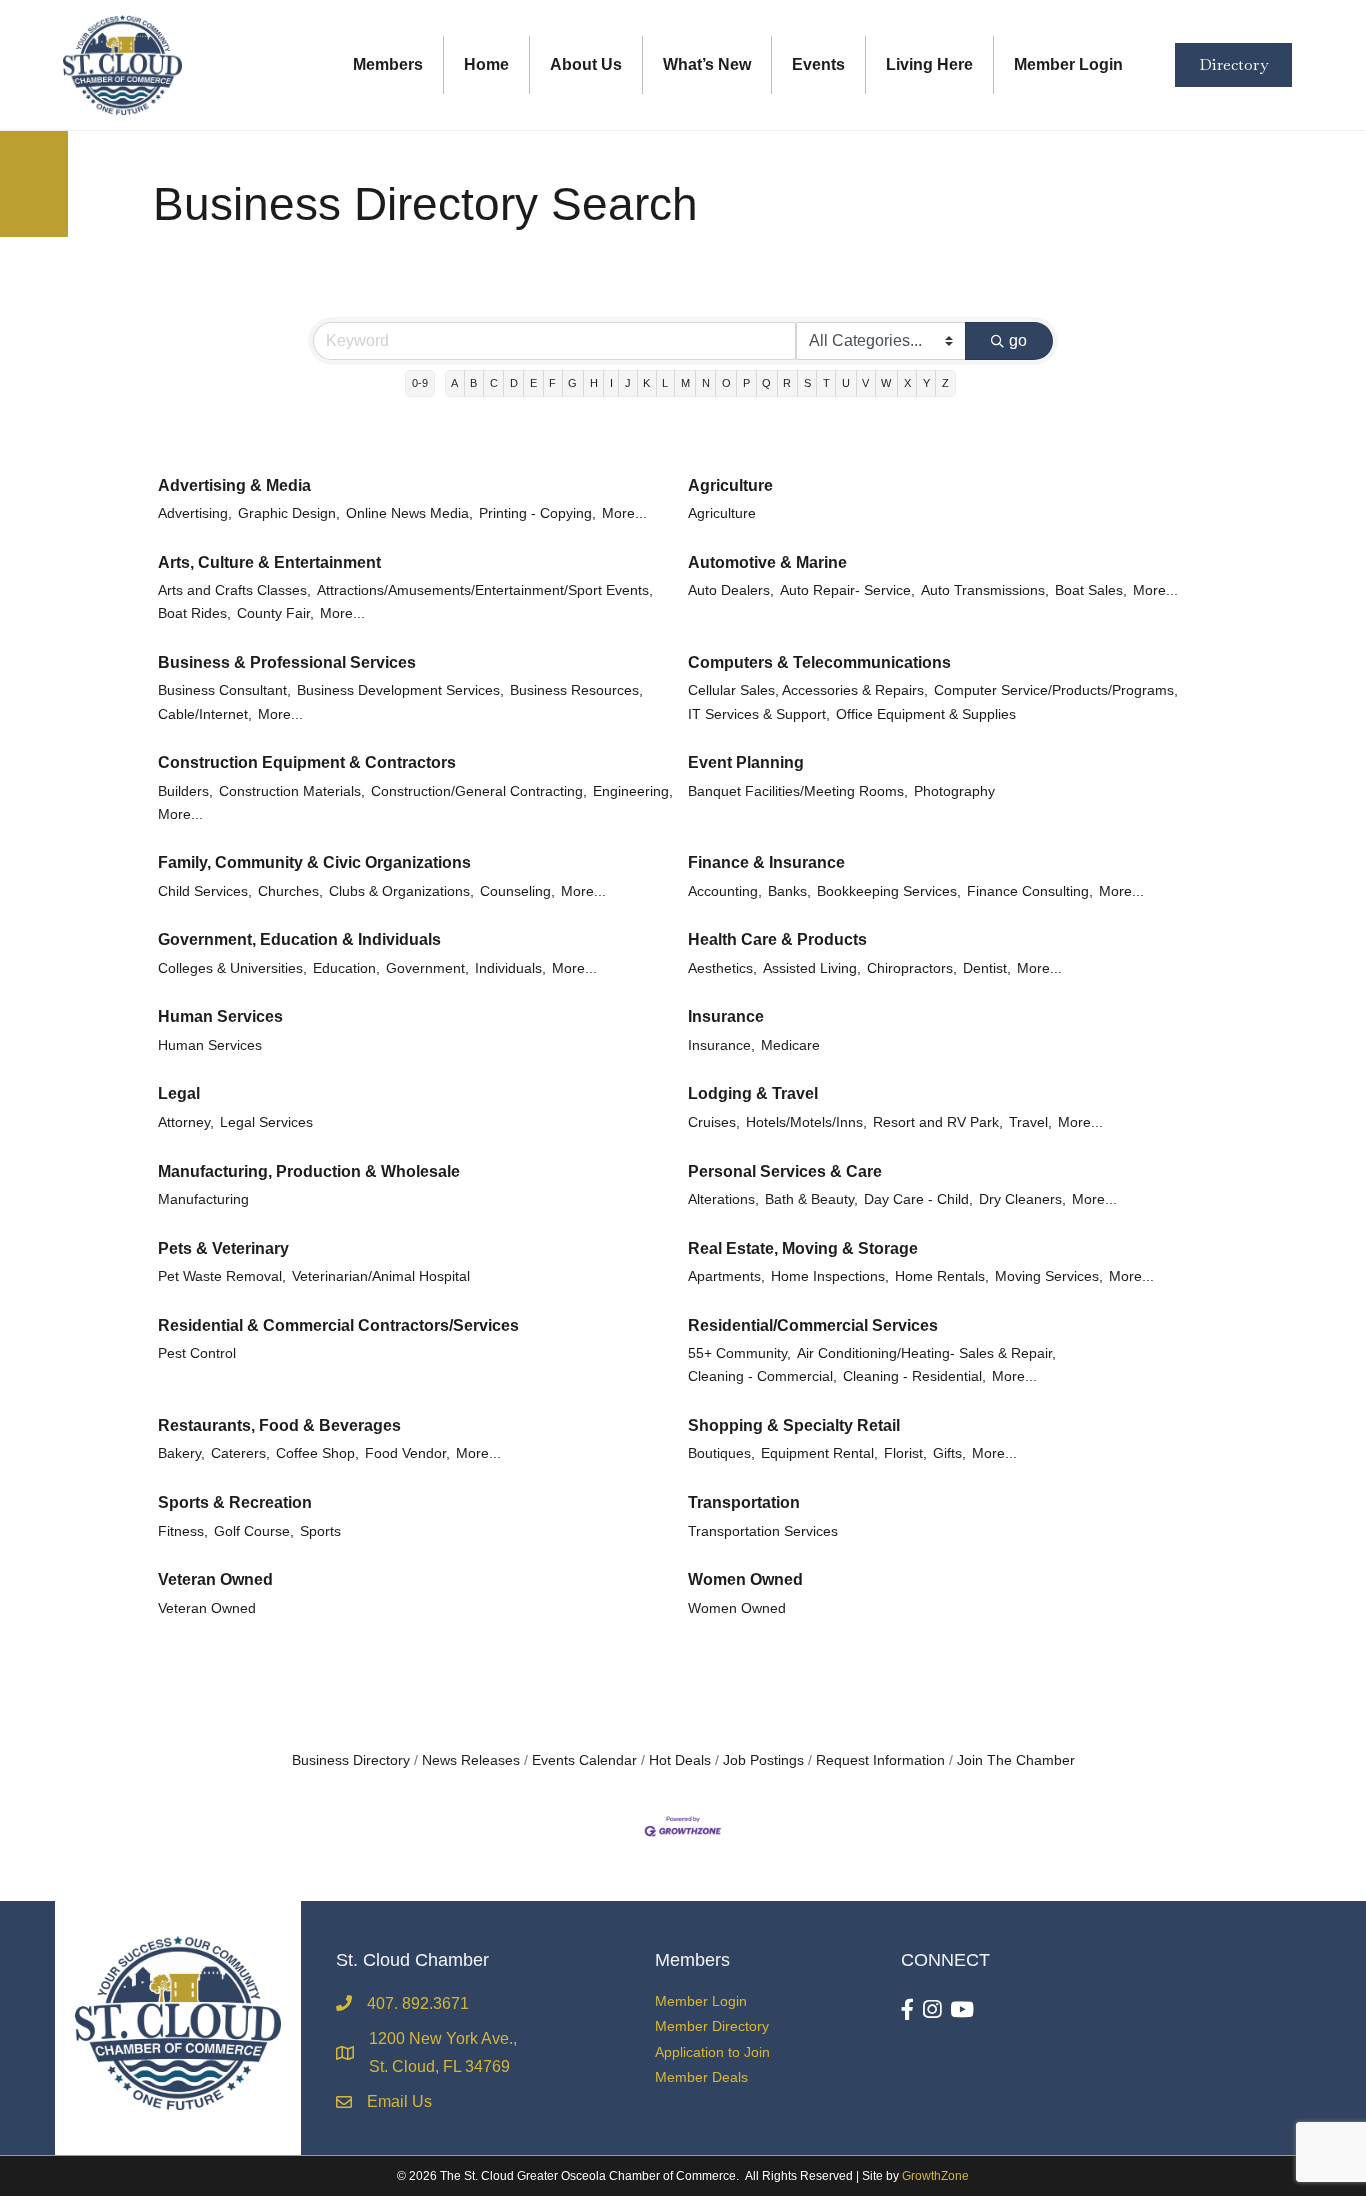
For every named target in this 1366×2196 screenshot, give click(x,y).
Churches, (290, 891)
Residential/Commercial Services (813, 1325)
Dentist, (987, 968)
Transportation (744, 1502)
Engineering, (633, 791)
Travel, (1030, 1122)
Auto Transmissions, (985, 590)
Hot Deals (680, 1760)
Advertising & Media (234, 485)
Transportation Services (763, 1531)
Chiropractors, (912, 968)
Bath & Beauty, (811, 1199)
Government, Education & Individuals (299, 939)
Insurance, (721, 1045)
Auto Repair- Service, (847, 590)
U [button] (846, 383)
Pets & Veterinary (223, 1248)
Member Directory (712, 2026)
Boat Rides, (194, 613)
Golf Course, (254, 1531)
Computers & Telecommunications (819, 662)
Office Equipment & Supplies (926, 714)
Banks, (789, 891)
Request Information (880, 1760)
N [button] (706, 383)
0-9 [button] (420, 383)
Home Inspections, (830, 1276)
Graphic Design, (289, 513)
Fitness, (183, 1531)
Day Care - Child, (918, 1199)
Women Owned (745, 1579)
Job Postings (763, 1760)
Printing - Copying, (537, 513)
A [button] (454, 383)
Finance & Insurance (766, 862)
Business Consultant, (224, 690)
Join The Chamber (1016, 1760)
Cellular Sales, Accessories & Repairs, (808, 690)
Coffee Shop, (317, 1453)
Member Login (1068, 64)
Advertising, (195, 513)
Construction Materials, (292, 791)
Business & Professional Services (287, 662)
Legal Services (266, 1122)
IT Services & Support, (759, 714)
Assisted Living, (812, 968)
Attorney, (186, 1122)
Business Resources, (576, 690)
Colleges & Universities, (232, 968)
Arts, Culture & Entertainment (269, 562)
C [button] (494, 383)
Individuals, (510, 968)
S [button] (807, 383)
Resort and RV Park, (938, 1122)
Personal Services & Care (785, 1171)
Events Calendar (584, 1760)
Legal (179, 1093)
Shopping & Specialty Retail (794, 1425)
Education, (346, 968)
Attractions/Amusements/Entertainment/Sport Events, (485, 590)
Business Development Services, (400, 690)
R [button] (787, 383)
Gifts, (949, 1453)
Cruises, (714, 1122)
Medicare (790, 1045)
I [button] (611, 383)
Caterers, (240, 1453)
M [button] (685, 383)
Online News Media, (409, 513)
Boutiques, (721, 1453)
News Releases (471, 1760)
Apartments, (726, 1276)
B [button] (473, 383)
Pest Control (197, 1353)
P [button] (746, 383)
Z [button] (945, 383)
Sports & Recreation (235, 1502)
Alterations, (723, 1199)
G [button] (572, 383)
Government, (427, 968)
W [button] (886, 383)
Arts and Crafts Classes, (234, 590)
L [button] (665, 383)
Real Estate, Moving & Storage (803, 1248)
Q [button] (766, 383)
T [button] (826, 383)
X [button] (907, 383)
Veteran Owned (215, 1579)
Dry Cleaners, (1022, 1199)
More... (624, 513)
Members (388, 64)
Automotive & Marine (767, 562)
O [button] (726, 383)
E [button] (533, 383)
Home (486, 64)
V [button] (865, 383)
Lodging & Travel (753, 1093)
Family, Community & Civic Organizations (314, 862)
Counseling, (517, 891)
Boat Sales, (1091, 590)
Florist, (905, 1453)
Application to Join (712, 2052)
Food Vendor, (407, 1453)
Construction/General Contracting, (479, 791)
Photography (954, 791)
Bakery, (181, 1453)
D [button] (514, 383)
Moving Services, (1049, 1276)
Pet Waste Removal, (222, 1276)
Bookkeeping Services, (889, 891)
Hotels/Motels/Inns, (806, 1122)
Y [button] (926, 383)
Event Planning (746, 762)
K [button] (646, 383)
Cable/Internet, (205, 714)
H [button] (594, 383)
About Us (586, 64)
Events (818, 64)
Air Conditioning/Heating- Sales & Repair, (926, 1353)
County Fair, (275, 613)
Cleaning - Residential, (914, 1376)
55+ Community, (739, 1353)
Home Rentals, (942, 1276)
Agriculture (730, 485)
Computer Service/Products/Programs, (1056, 690)
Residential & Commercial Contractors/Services (338, 1325)
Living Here (929, 64)
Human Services (220, 1016)
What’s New (707, 64)
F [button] (552, 383)
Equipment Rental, (819, 1453)
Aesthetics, (722, 968)
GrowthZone (935, 2176)
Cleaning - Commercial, (762, 1376)
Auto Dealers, (731, 590)
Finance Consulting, (1030, 891)
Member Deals (701, 2077)
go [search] (1018, 340)
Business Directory (351, 1760)
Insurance (726, 1016)
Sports (320, 1531)
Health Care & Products (777, 939)
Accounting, (725, 891)
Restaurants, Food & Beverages (279, 1425)
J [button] (628, 383)
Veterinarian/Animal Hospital (381, 1276)
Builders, (185, 791)
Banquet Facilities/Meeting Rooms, (798, 791)
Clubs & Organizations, (401, 891)
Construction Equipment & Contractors (307, 762)
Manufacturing (203, 1199)
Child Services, (205, 891)
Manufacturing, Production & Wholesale (309, 1171)
